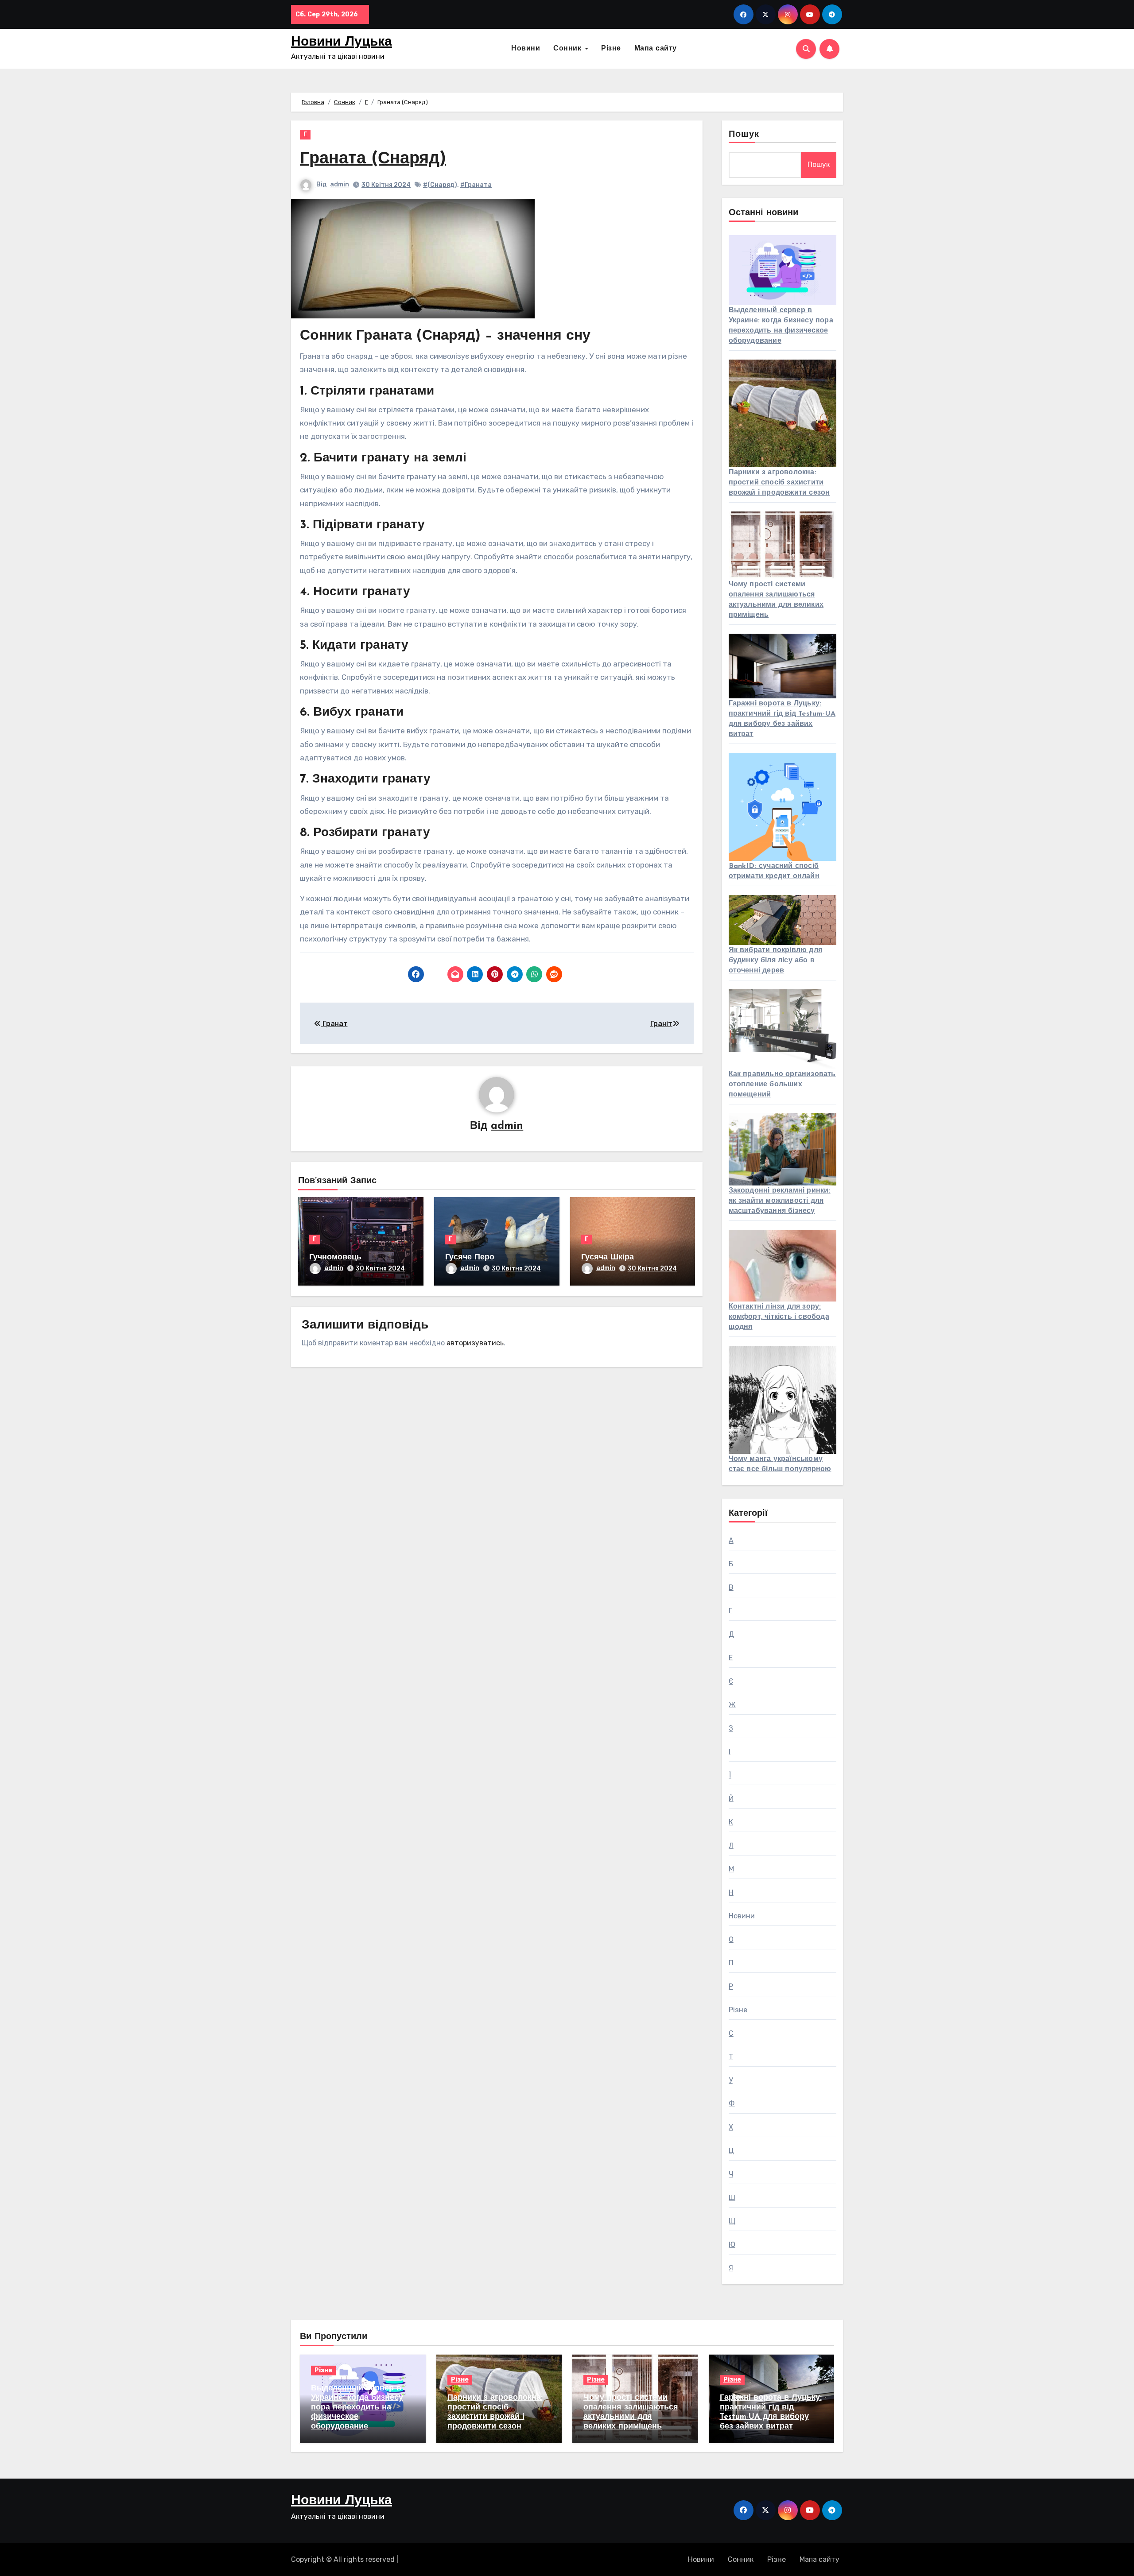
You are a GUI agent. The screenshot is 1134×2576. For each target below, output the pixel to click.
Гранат (334, 1024)
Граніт (661, 1024)
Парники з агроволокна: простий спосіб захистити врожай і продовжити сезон (779, 483)
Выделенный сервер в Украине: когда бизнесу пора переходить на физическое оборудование (357, 2408)
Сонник (569, 49)
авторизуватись (475, 1343)
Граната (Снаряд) (373, 159)
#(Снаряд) (440, 185)
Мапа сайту (656, 49)
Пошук (744, 135)
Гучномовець (335, 1258)
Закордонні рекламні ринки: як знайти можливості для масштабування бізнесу (780, 1201)
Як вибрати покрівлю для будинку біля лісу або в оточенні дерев (776, 961)
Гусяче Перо (470, 1258)
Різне (611, 49)
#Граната (476, 185)
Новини (526, 49)
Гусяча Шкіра (608, 1258)
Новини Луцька (342, 42)
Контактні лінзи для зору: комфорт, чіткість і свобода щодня (779, 1317)
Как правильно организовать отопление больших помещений (782, 1085)
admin (340, 184)
